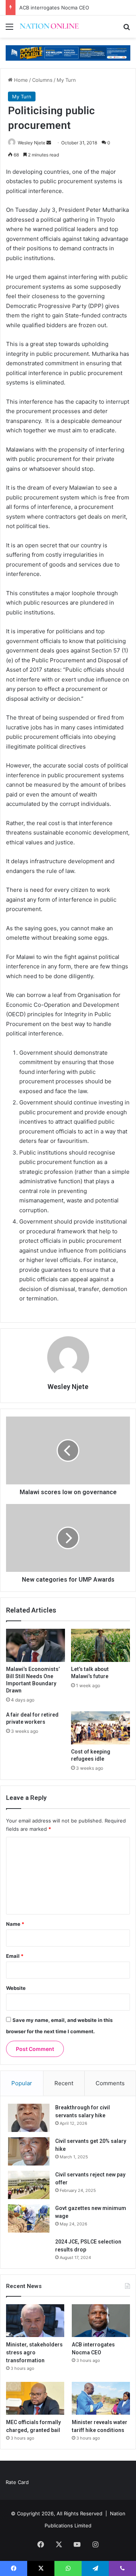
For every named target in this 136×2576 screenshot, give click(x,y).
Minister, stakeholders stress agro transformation (34, 2352)
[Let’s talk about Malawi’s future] (100, 1645)
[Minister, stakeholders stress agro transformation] (35, 2321)
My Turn (66, 80)
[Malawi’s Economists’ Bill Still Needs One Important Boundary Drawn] (36, 1645)
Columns (42, 80)
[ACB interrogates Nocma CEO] (101, 2321)
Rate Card (17, 2482)
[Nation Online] (49, 27)
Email (15, 1956)
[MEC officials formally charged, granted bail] (35, 2398)
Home (20, 80)
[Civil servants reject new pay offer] (29, 2185)
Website (16, 1988)
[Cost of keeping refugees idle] (100, 1728)
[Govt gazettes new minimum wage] (29, 2218)
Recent (64, 2083)
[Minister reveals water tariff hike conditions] (101, 2398)
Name (15, 1924)
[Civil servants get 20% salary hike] (29, 2151)
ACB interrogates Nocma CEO (54, 8)
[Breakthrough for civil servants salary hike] (29, 2118)
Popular (22, 2083)
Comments (110, 2083)
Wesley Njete (32, 143)
